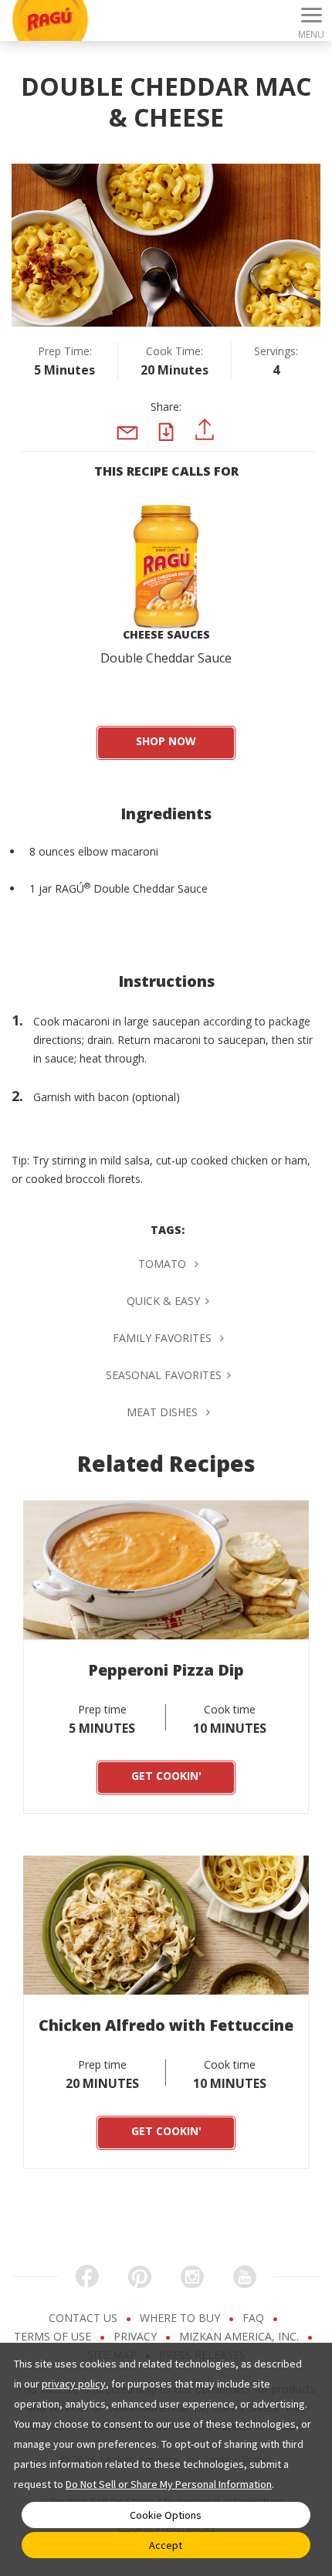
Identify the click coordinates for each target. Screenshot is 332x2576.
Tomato (164, 1264)
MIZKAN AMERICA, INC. (241, 2336)
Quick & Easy (163, 1301)
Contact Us (85, 2318)
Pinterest (205, 449)
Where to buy (181, 2318)
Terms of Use (54, 2336)
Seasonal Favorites (164, 1375)
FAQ (255, 2318)
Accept (166, 2545)
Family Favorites (164, 1338)
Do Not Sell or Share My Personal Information (169, 2484)
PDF (171, 446)
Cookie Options (166, 2515)
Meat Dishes (164, 1412)
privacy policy (74, 2384)
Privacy (137, 2336)
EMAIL (127, 457)
